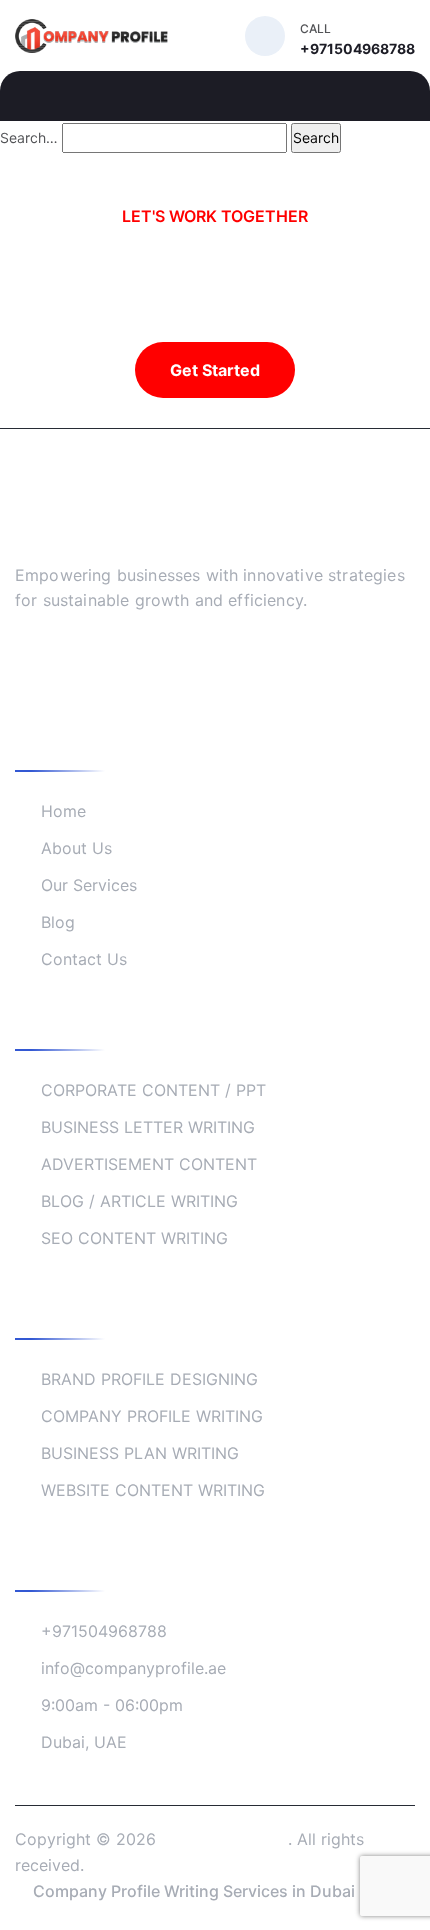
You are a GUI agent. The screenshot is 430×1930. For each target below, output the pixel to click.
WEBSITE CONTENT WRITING (153, 1490)
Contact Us (84, 959)
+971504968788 (104, 1631)
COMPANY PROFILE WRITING (152, 1416)
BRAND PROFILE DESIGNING (149, 1379)
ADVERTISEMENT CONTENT (149, 1164)
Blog (58, 922)
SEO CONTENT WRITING (134, 1238)
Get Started (215, 370)
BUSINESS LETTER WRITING (148, 1127)
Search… (29, 137)
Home (63, 811)
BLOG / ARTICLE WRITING (139, 1201)
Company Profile (224, 1839)
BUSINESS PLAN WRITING (140, 1453)
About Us (76, 848)
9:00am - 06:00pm (112, 1705)
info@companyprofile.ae (133, 1668)
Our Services (89, 885)
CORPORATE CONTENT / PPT (153, 1090)
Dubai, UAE (84, 1742)
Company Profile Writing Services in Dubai (194, 1891)
